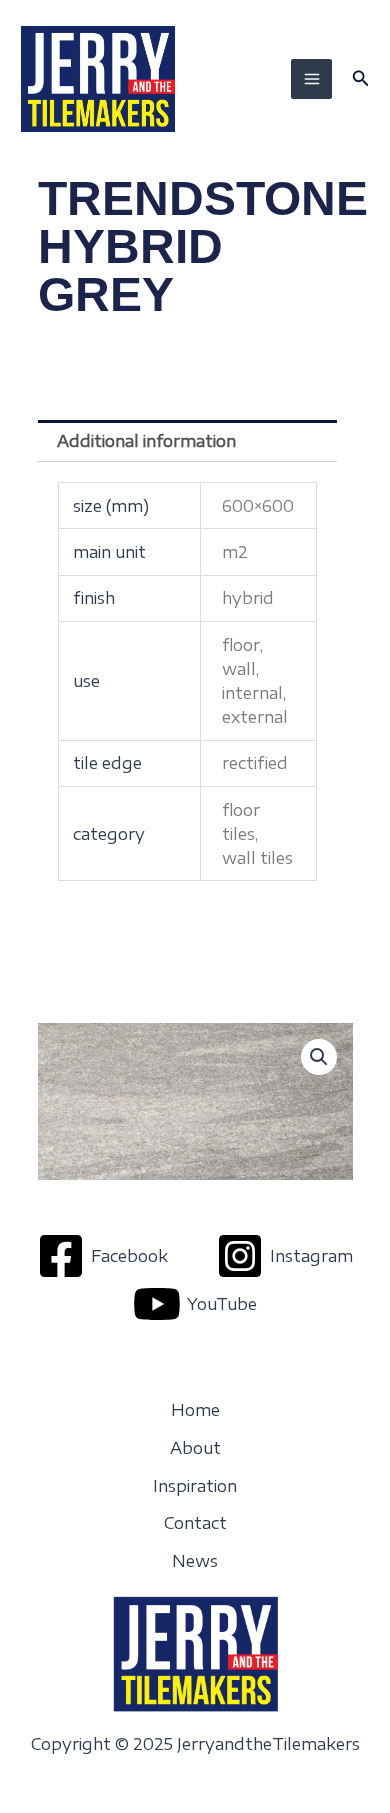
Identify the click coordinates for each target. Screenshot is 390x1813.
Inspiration (195, 1486)
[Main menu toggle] (311, 79)
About (195, 1448)
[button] (361, 78)
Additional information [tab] (146, 441)
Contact (195, 1523)
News (195, 1561)
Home (195, 1410)
